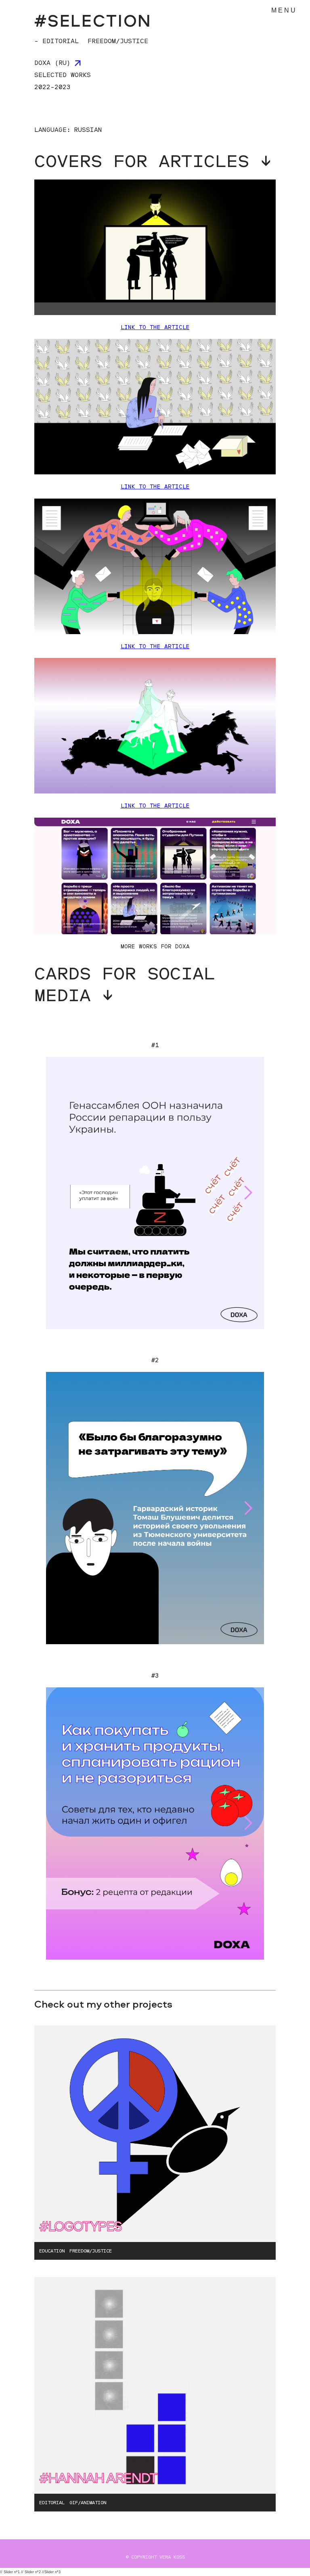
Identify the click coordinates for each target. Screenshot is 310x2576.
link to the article (155, 805)
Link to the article (155, 327)
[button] (248, 1193)
